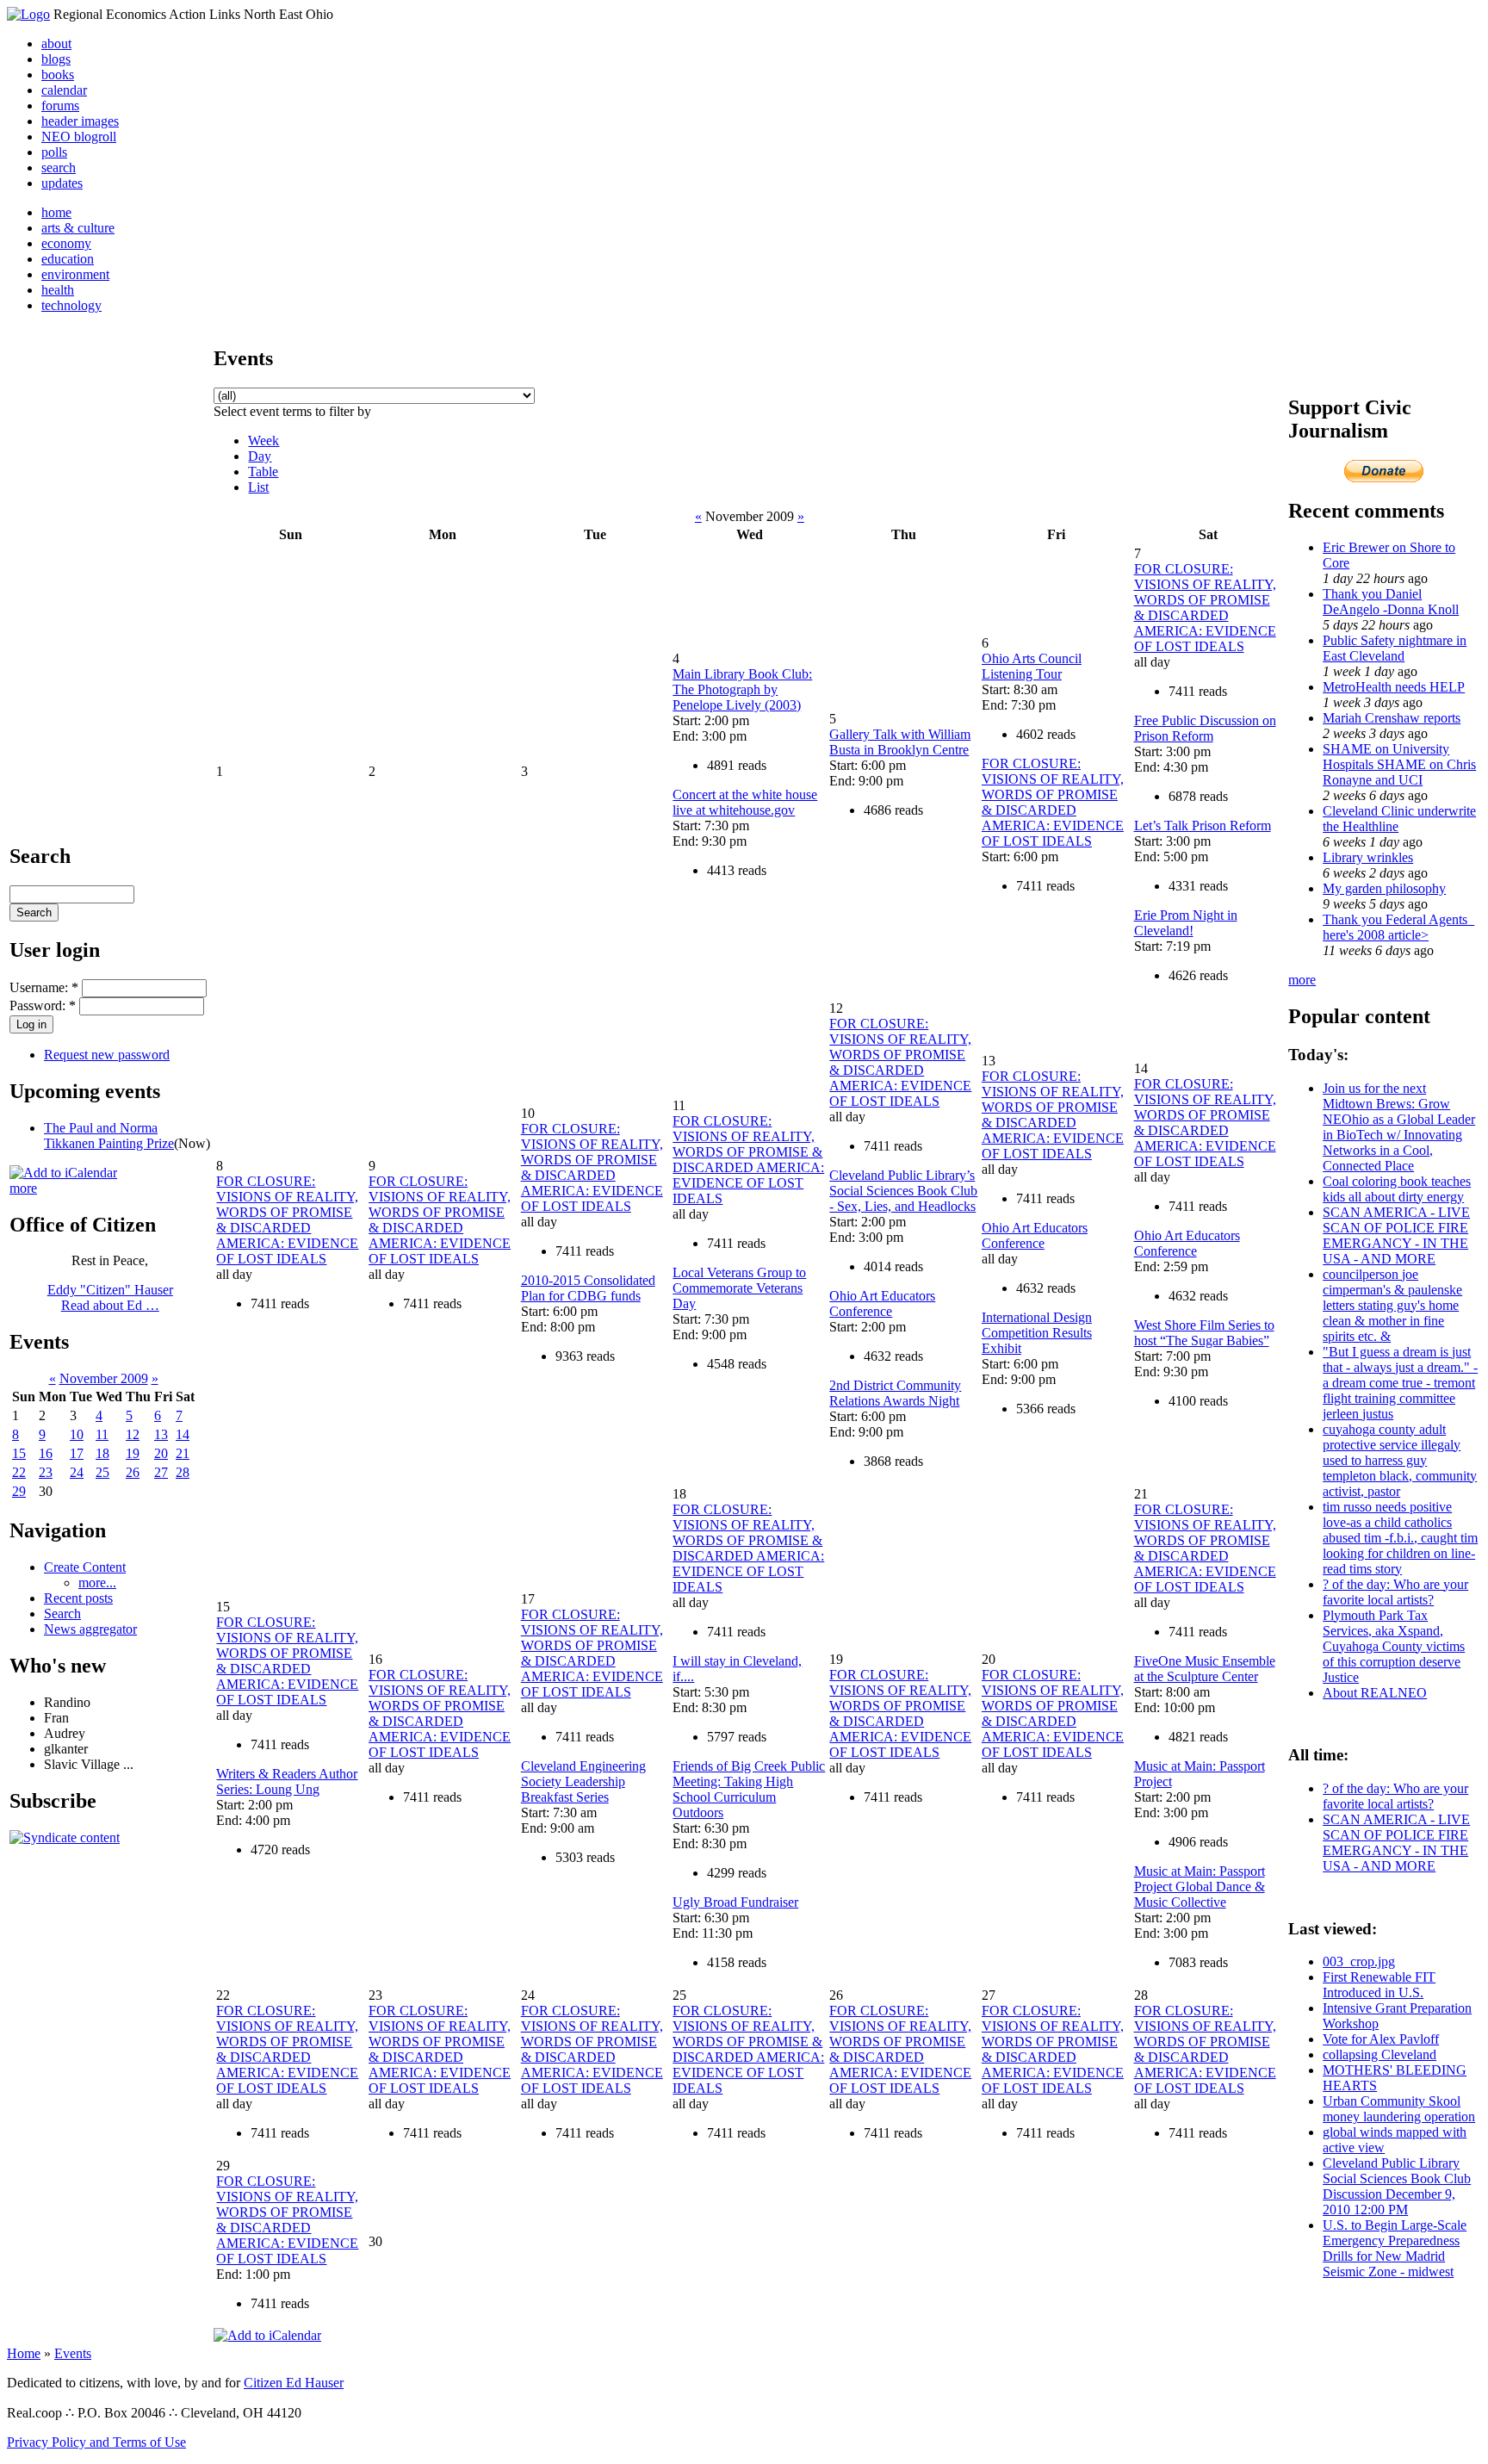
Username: (44, 987)
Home (24, 2353)
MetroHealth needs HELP (1394, 687)
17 (77, 1453)
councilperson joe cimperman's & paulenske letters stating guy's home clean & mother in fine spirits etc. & (1392, 1305)
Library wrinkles (1368, 857)
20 (161, 1453)
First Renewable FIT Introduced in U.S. (1379, 1985)
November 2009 (104, 1378)
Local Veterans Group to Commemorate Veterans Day (739, 1288)
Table (263, 472)
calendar (64, 90)
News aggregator (90, 1629)
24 (77, 1472)
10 (77, 1434)
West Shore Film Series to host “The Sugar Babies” (1204, 1333)
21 (183, 1453)
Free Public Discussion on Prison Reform (1205, 728)
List (258, 487)
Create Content (85, 1567)
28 (183, 1472)
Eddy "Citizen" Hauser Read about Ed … (110, 1297)
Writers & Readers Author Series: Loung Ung (287, 1781)
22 (19, 1472)
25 (102, 1472)
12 (133, 1434)
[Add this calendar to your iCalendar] (63, 1173)
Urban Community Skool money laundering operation (1399, 2109)
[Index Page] (28, 14)
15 (19, 1453)
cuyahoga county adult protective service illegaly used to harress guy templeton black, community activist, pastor (1400, 1460)
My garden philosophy (1384, 888)
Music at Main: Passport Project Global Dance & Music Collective (1200, 1887)
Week (263, 441)
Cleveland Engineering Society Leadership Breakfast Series (583, 1781)
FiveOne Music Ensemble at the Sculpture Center (1205, 1669)
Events (73, 2353)
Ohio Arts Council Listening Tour (1032, 666)
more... (97, 1583)
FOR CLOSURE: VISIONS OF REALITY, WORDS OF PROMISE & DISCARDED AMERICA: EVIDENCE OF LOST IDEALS (1053, 802)
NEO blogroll (79, 137)
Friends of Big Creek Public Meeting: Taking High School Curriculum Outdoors (749, 1789)
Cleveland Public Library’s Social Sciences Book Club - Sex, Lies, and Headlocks (903, 1191)
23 (46, 1472)
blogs (56, 59)
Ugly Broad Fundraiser (735, 1902)
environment (75, 274)
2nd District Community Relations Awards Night (895, 1393)
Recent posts (78, 1598)
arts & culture (78, 228)
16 (46, 1453)
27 (161, 1472)
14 (183, 1434)
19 (133, 1453)
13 (161, 1434)
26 (133, 1472)
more (23, 1188)
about (56, 43)
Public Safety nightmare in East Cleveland (1395, 648)
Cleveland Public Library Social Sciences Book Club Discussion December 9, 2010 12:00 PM (1397, 2186)
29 (19, 1491)
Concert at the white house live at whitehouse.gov (745, 802)
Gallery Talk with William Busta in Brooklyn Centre (900, 742)
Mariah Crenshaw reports (1392, 718)
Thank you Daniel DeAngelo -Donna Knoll (1391, 602)
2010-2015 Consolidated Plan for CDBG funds (588, 1288)
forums (60, 106)
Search (62, 1614)
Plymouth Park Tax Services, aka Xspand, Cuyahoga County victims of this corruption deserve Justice (1394, 1646)
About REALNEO (1375, 1693)
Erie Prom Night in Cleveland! (1186, 923)
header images (80, 121)
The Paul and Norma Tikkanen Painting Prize (109, 1136)
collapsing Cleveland (1379, 2054)
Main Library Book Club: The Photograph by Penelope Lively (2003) (742, 689)
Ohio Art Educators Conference (882, 1303)
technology (71, 305)
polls (54, 152)
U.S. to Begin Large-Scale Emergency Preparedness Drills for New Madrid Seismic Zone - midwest (1395, 2248)
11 (102, 1434)
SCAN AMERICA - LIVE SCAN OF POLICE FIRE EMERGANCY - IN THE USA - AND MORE (1396, 1235)
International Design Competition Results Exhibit (1037, 1333)
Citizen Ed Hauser (294, 2383)
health (58, 290)
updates (62, 183)
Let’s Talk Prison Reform (1203, 825)
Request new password (107, 1055)
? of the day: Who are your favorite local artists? (1395, 1592)
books (58, 74)
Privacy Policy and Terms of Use (96, 2442)
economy (66, 243)
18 (102, 1453)
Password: (43, 1005)
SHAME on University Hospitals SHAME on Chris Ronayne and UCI (1399, 764)
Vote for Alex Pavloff (1381, 2039)
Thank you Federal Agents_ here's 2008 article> (1398, 927)
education (68, 259)
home (56, 212)
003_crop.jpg (1359, 1961)
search (59, 168)
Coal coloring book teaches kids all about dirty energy (1397, 1189)
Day (260, 456)
